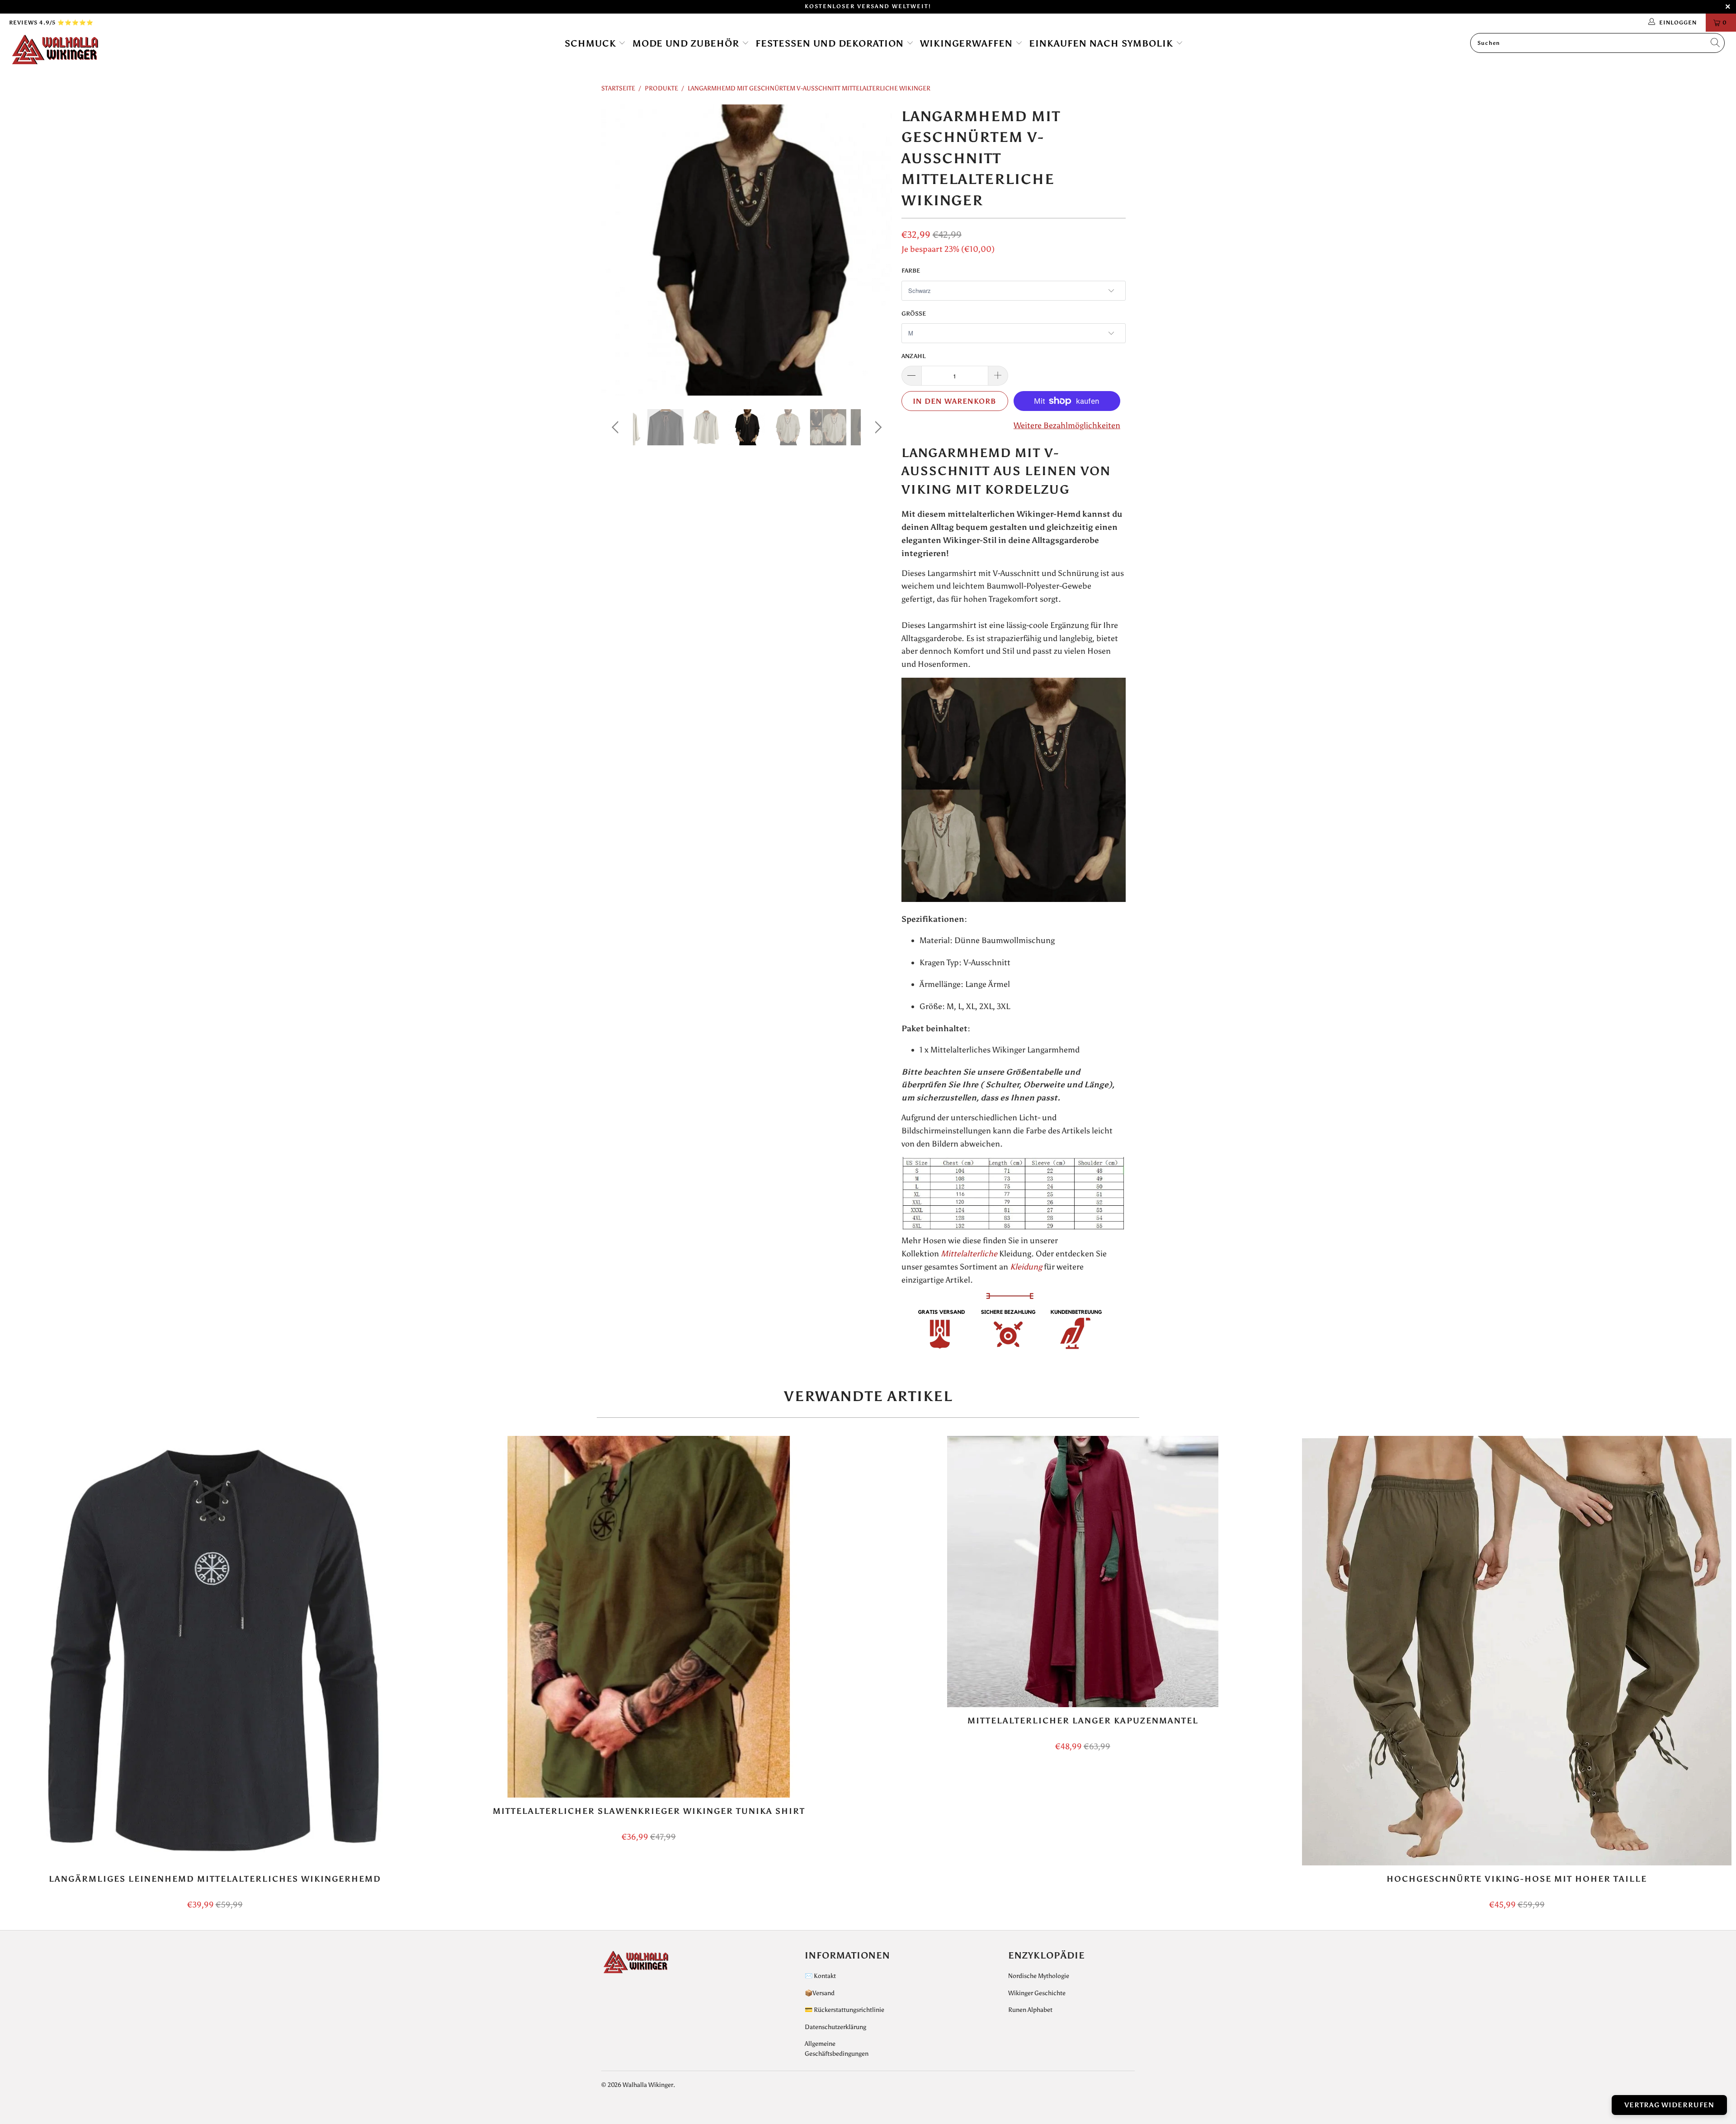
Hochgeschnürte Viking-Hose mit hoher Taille (1517, 1651)
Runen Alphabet (1030, 2010)
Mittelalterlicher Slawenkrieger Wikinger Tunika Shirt (649, 1617)
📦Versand (820, 1993)
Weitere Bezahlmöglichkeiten (1067, 425)
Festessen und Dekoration (831, 43)
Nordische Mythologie (1039, 1976)
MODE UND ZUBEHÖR (687, 43)
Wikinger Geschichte (1037, 1993)
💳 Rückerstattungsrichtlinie (844, 2010)
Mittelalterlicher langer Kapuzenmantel (1083, 1572)
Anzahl (914, 356)
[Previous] (617, 250)
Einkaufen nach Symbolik (1102, 43)
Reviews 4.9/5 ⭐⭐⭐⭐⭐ (51, 23)
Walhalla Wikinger (648, 2085)
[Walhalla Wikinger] (143, 50)
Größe (914, 314)
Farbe (911, 271)
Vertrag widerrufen (1669, 2105)
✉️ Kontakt (820, 1976)
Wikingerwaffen (968, 43)
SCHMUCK (592, 43)
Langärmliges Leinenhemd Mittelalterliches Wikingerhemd (215, 1651)
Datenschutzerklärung (835, 2027)
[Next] (877, 250)
